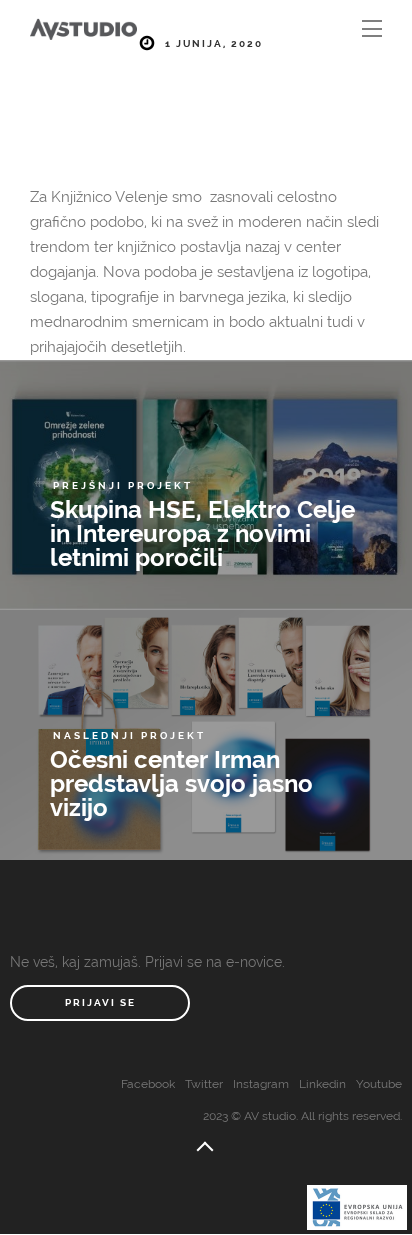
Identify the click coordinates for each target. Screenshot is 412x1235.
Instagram (261, 1084)
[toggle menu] (372, 30)
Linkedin (322, 1084)
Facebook (148, 1084)
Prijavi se (100, 1002)
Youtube (379, 1084)
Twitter (204, 1084)
